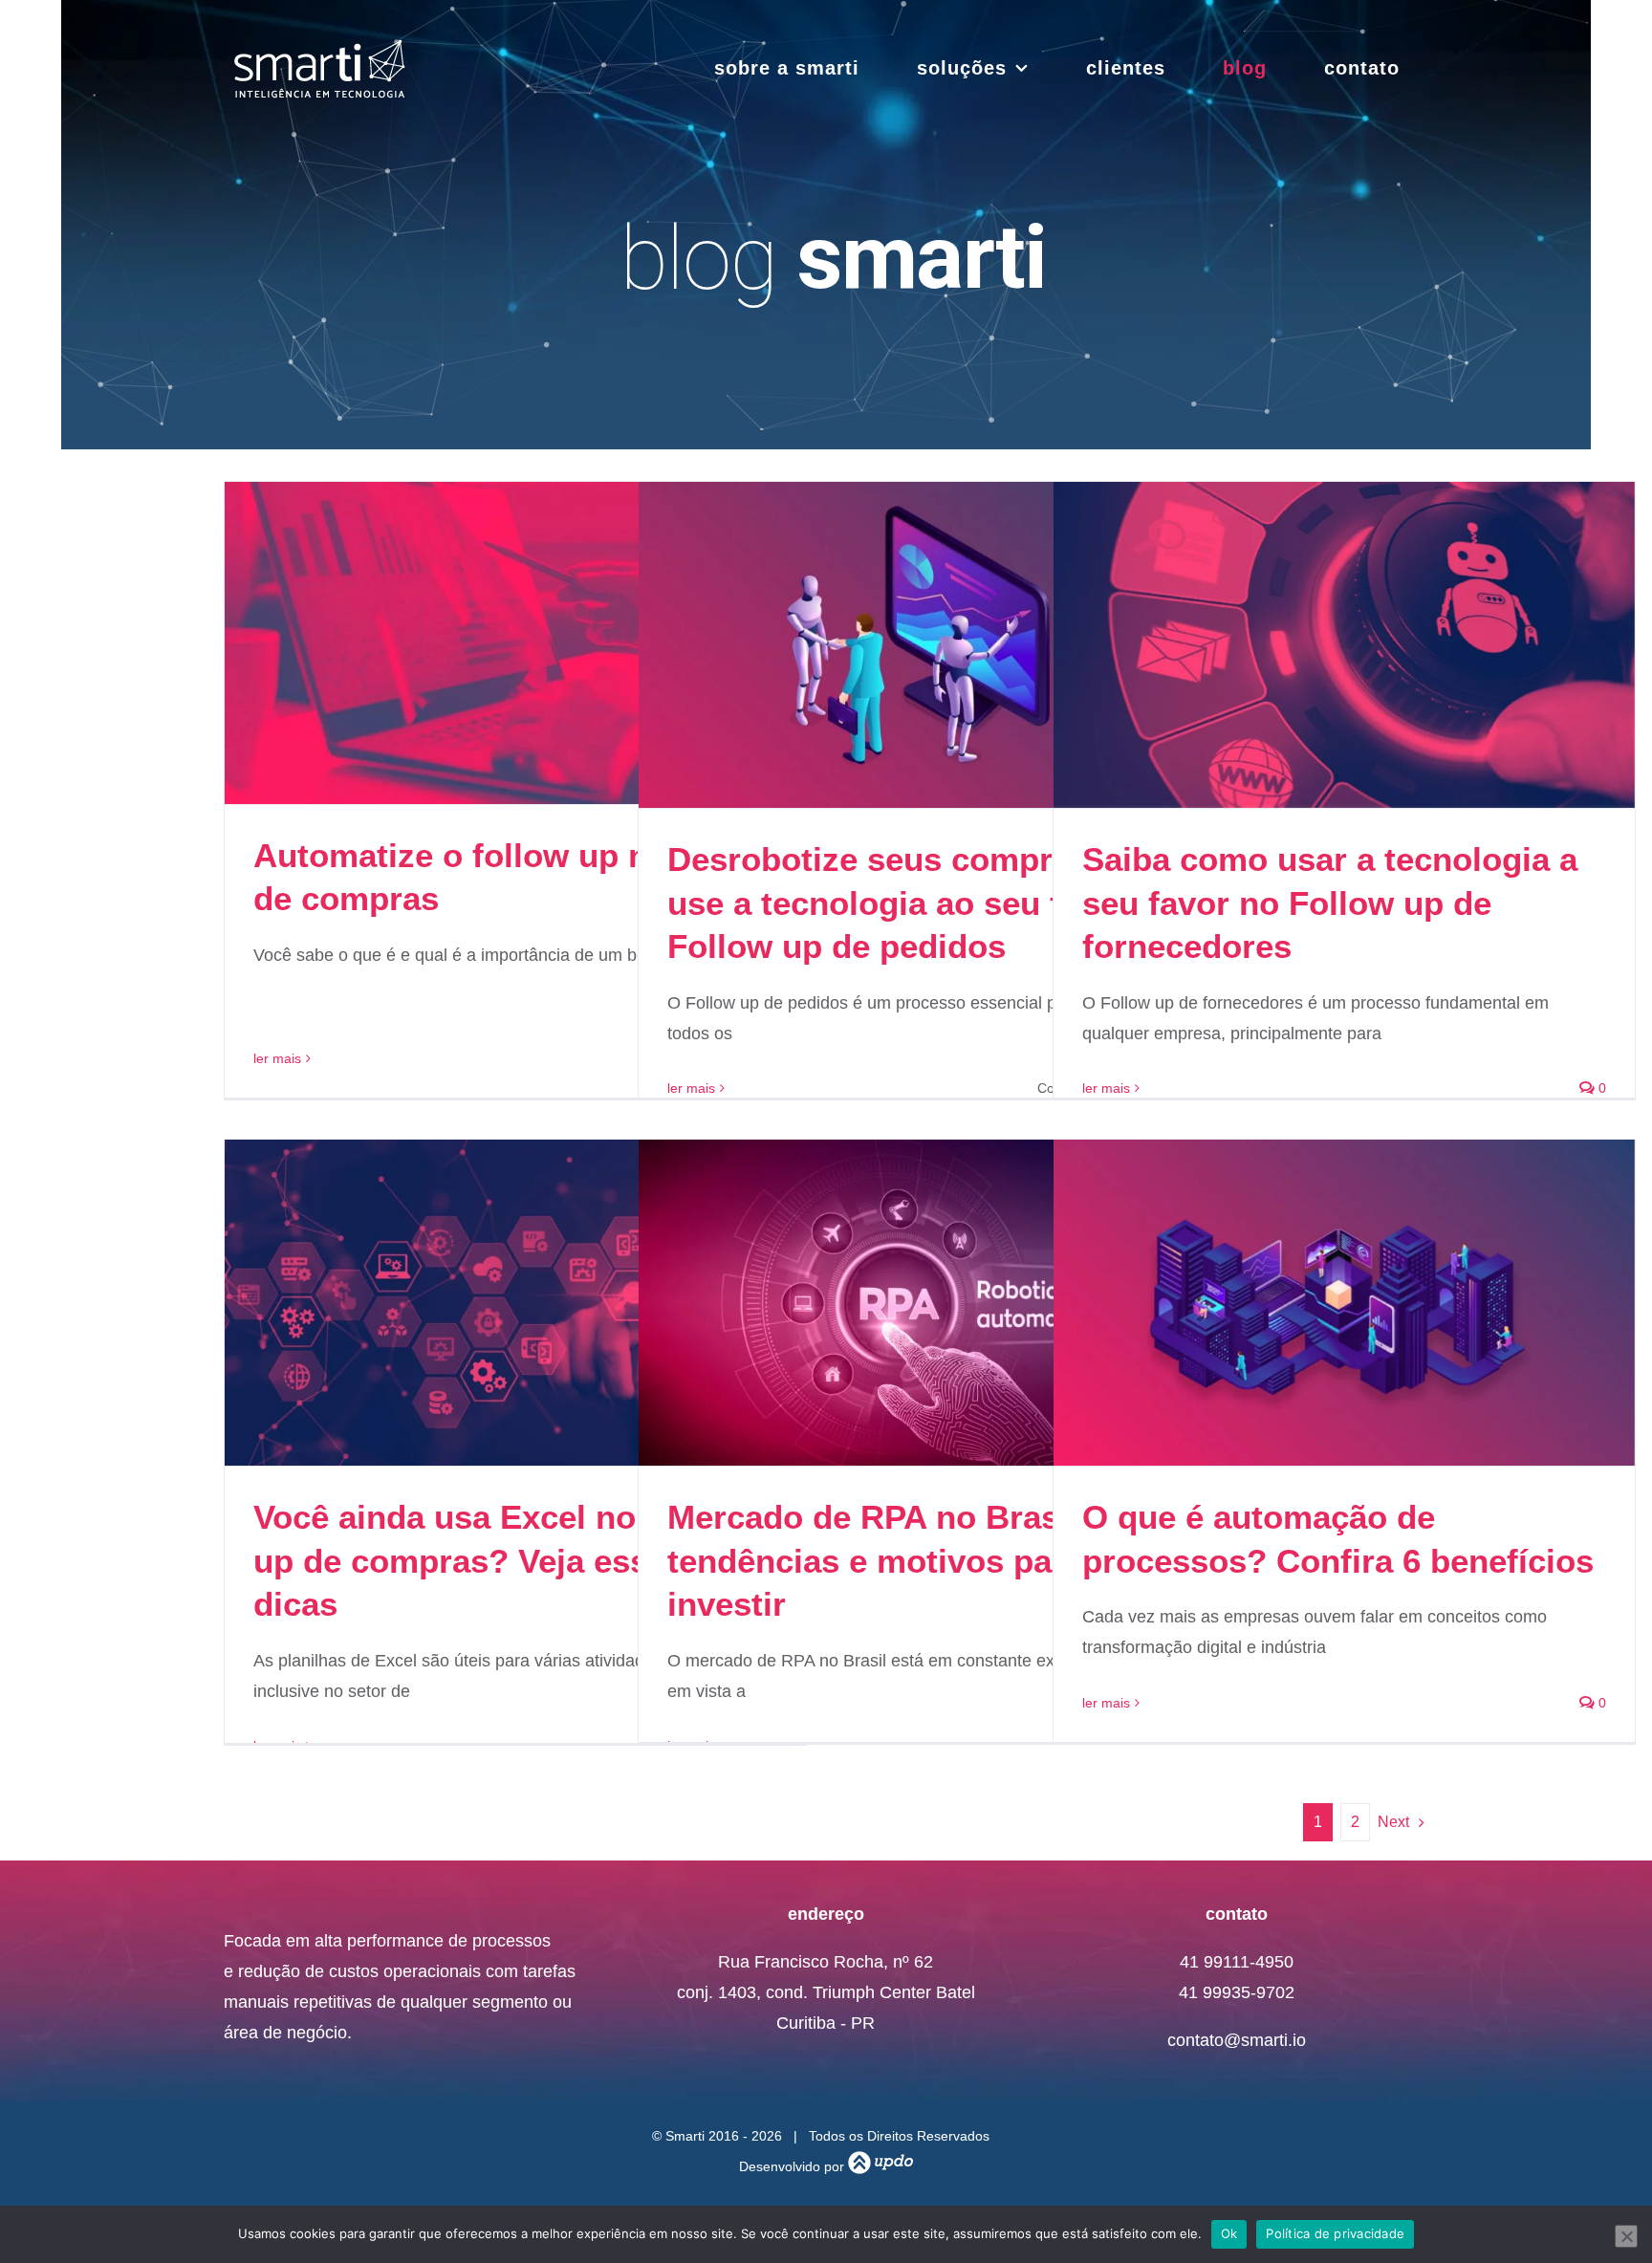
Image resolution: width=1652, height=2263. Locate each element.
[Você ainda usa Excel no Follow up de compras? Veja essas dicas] (515, 1303)
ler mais (277, 1058)
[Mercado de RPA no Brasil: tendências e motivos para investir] (929, 1303)
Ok (1229, 2233)
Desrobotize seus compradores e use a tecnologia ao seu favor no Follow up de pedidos (928, 903)
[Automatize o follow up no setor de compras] (515, 643)
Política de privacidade (1335, 2233)
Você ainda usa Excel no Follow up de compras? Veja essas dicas (502, 1560)
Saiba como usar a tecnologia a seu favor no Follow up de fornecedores (1330, 903)
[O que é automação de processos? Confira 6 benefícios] (1344, 1303)
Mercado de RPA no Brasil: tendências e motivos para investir (879, 1560)
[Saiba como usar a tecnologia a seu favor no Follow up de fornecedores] (1344, 645)
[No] (1626, 2236)
